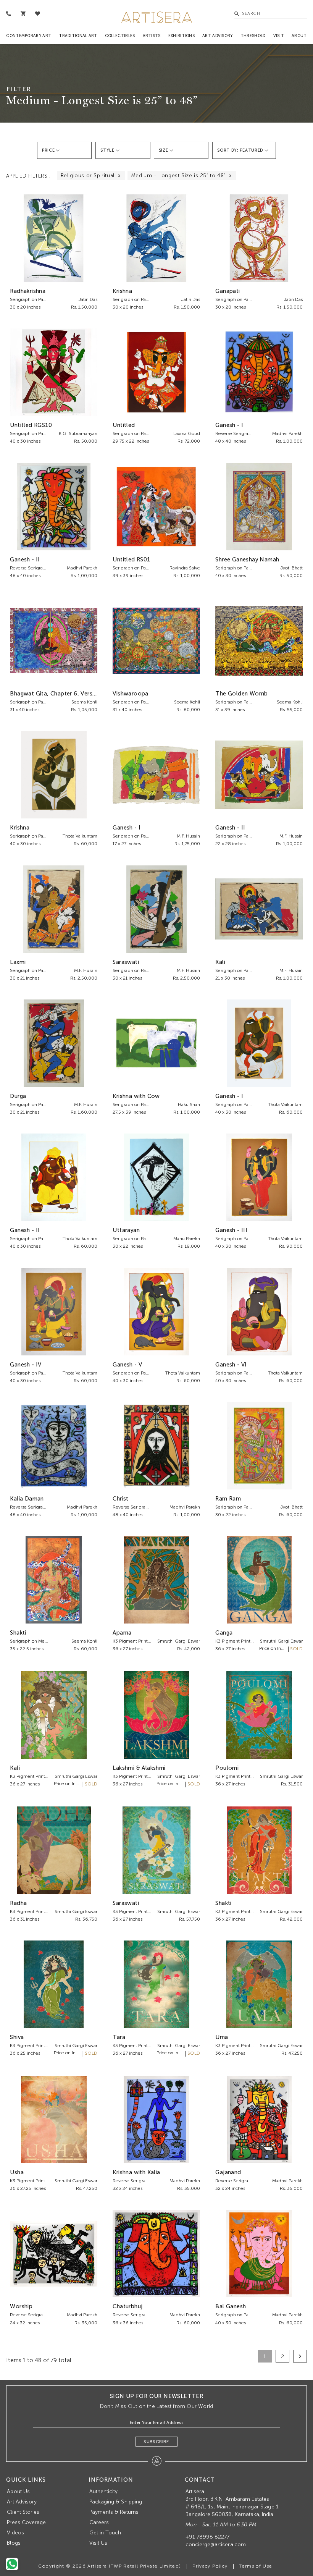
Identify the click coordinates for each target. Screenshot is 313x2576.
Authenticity (104, 2491)
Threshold (253, 36)
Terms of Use (256, 2566)
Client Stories (23, 2512)
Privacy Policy (210, 2566)
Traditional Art (78, 36)
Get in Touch (105, 2533)
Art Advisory (218, 36)
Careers (99, 2522)
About (299, 36)
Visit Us (98, 2543)
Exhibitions (182, 36)
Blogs (14, 2543)
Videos (15, 2533)
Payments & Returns (114, 2512)
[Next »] (300, 2356)
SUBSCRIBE (156, 2442)
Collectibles (120, 36)
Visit (279, 36)
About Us (18, 2491)
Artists (152, 36)
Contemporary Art (29, 36)
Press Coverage (26, 2522)
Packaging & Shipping (116, 2502)
